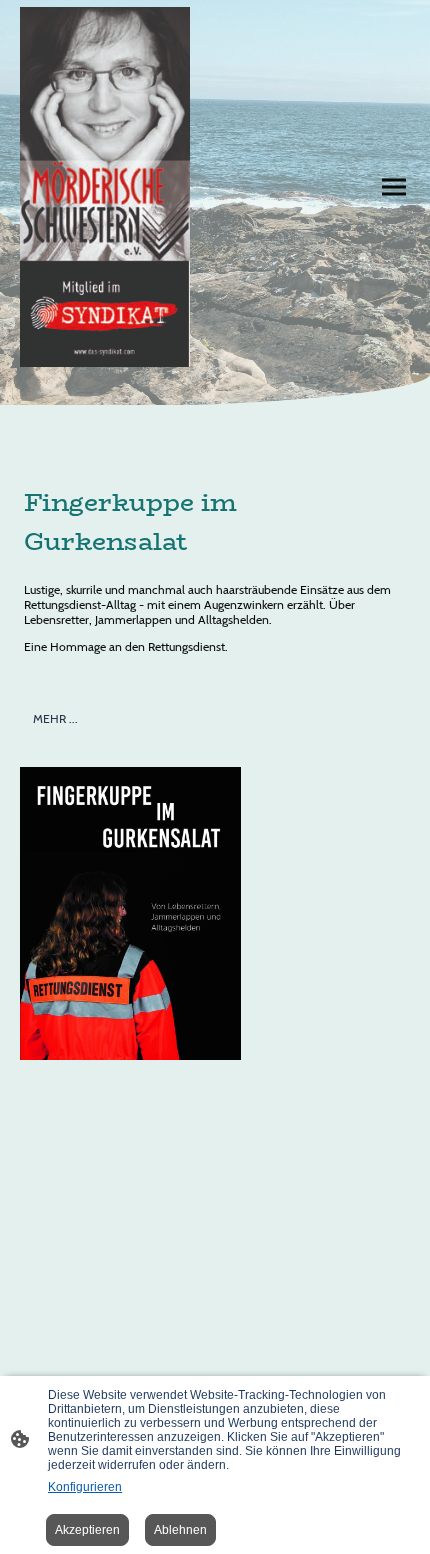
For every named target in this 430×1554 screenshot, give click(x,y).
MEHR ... (55, 718)
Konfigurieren (85, 1487)
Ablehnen (180, 1530)
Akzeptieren (87, 1530)
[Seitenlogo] (105, 187)
